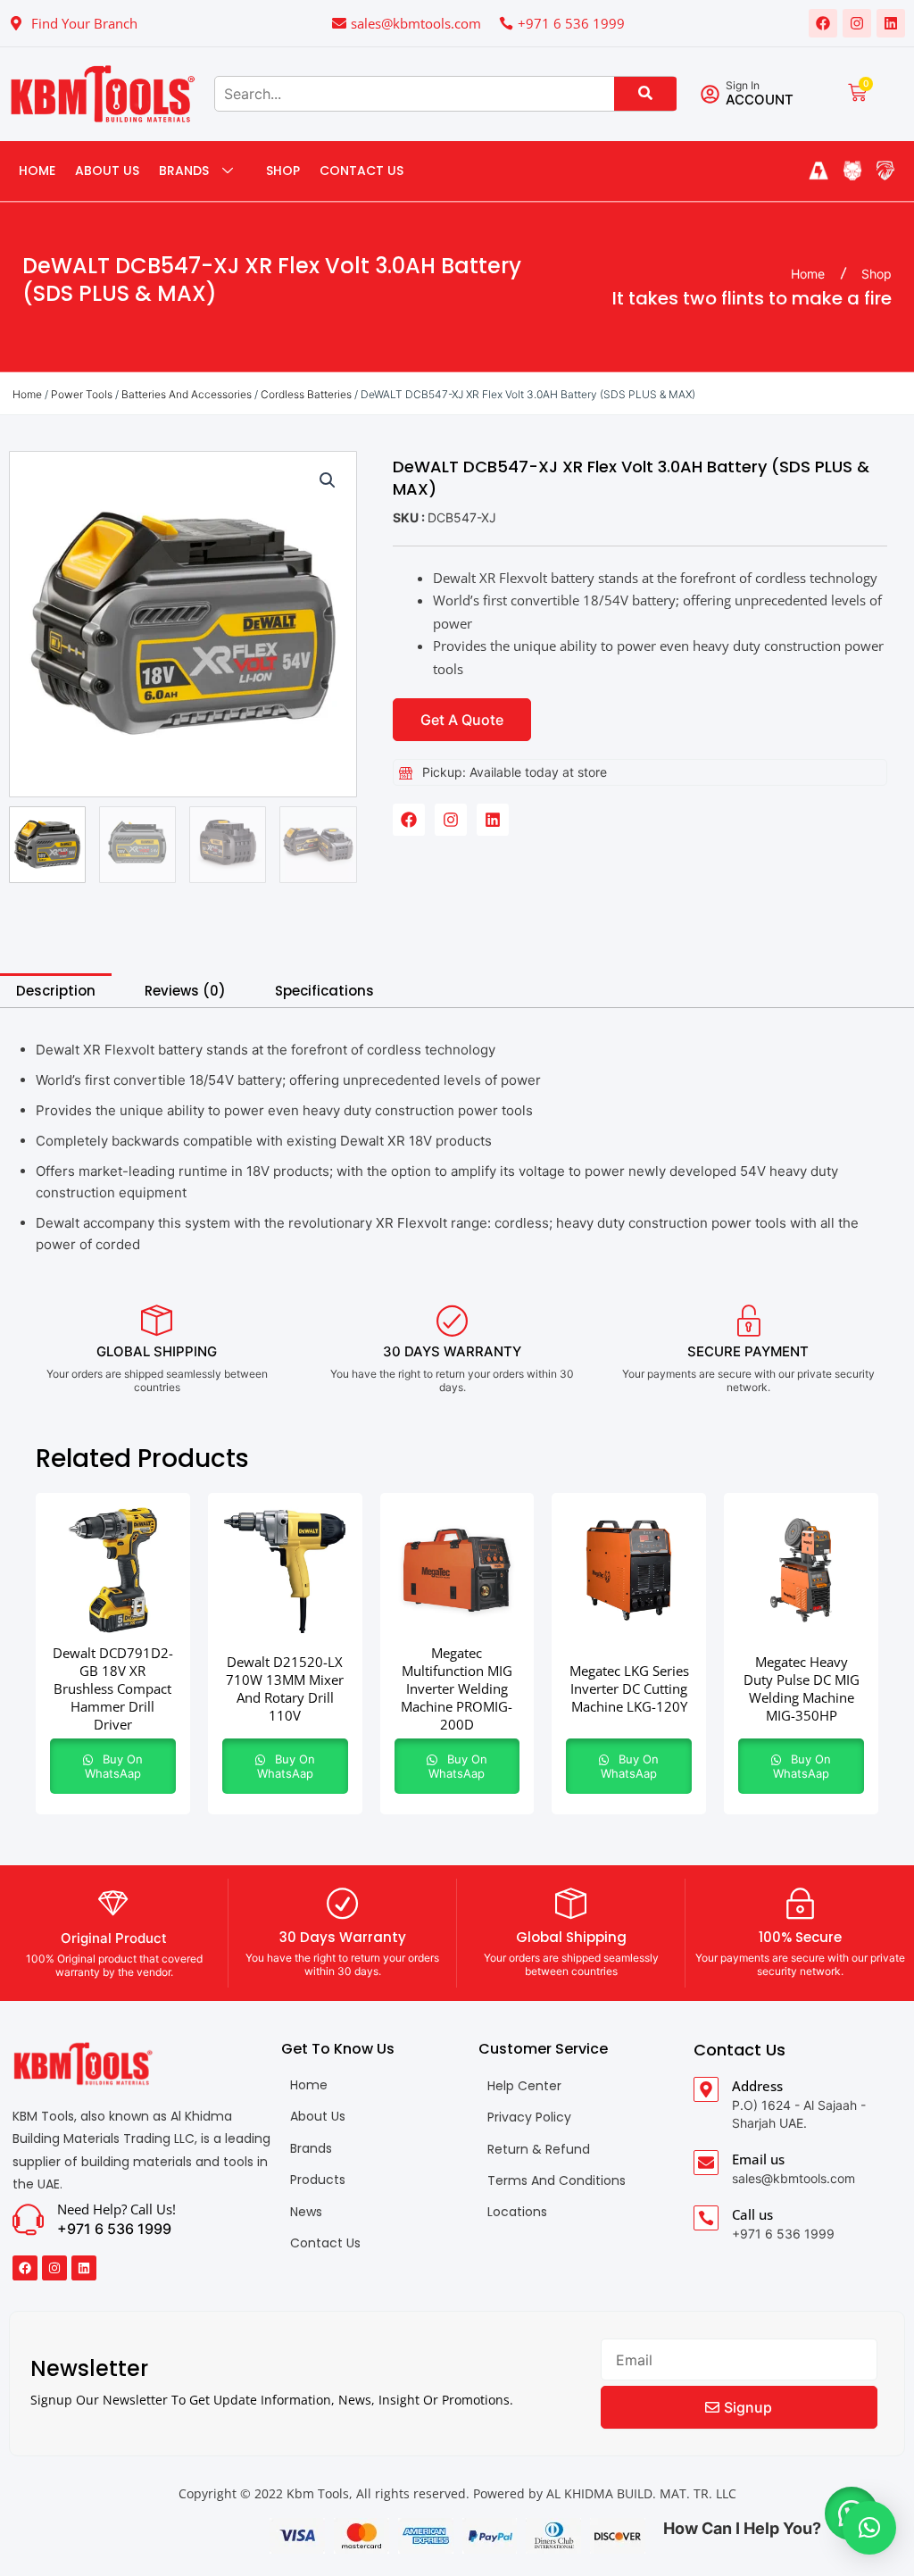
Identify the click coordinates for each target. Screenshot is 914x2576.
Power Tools (82, 394)
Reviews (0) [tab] (185, 991)
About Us (107, 171)
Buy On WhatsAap (114, 1766)
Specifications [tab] (324, 991)
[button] (328, 480)
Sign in (743, 85)
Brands (184, 171)
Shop (283, 171)
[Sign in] (710, 94)
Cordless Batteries (306, 394)
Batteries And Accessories (187, 394)
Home (37, 171)
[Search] (645, 94)
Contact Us (361, 171)
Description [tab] (56, 991)
